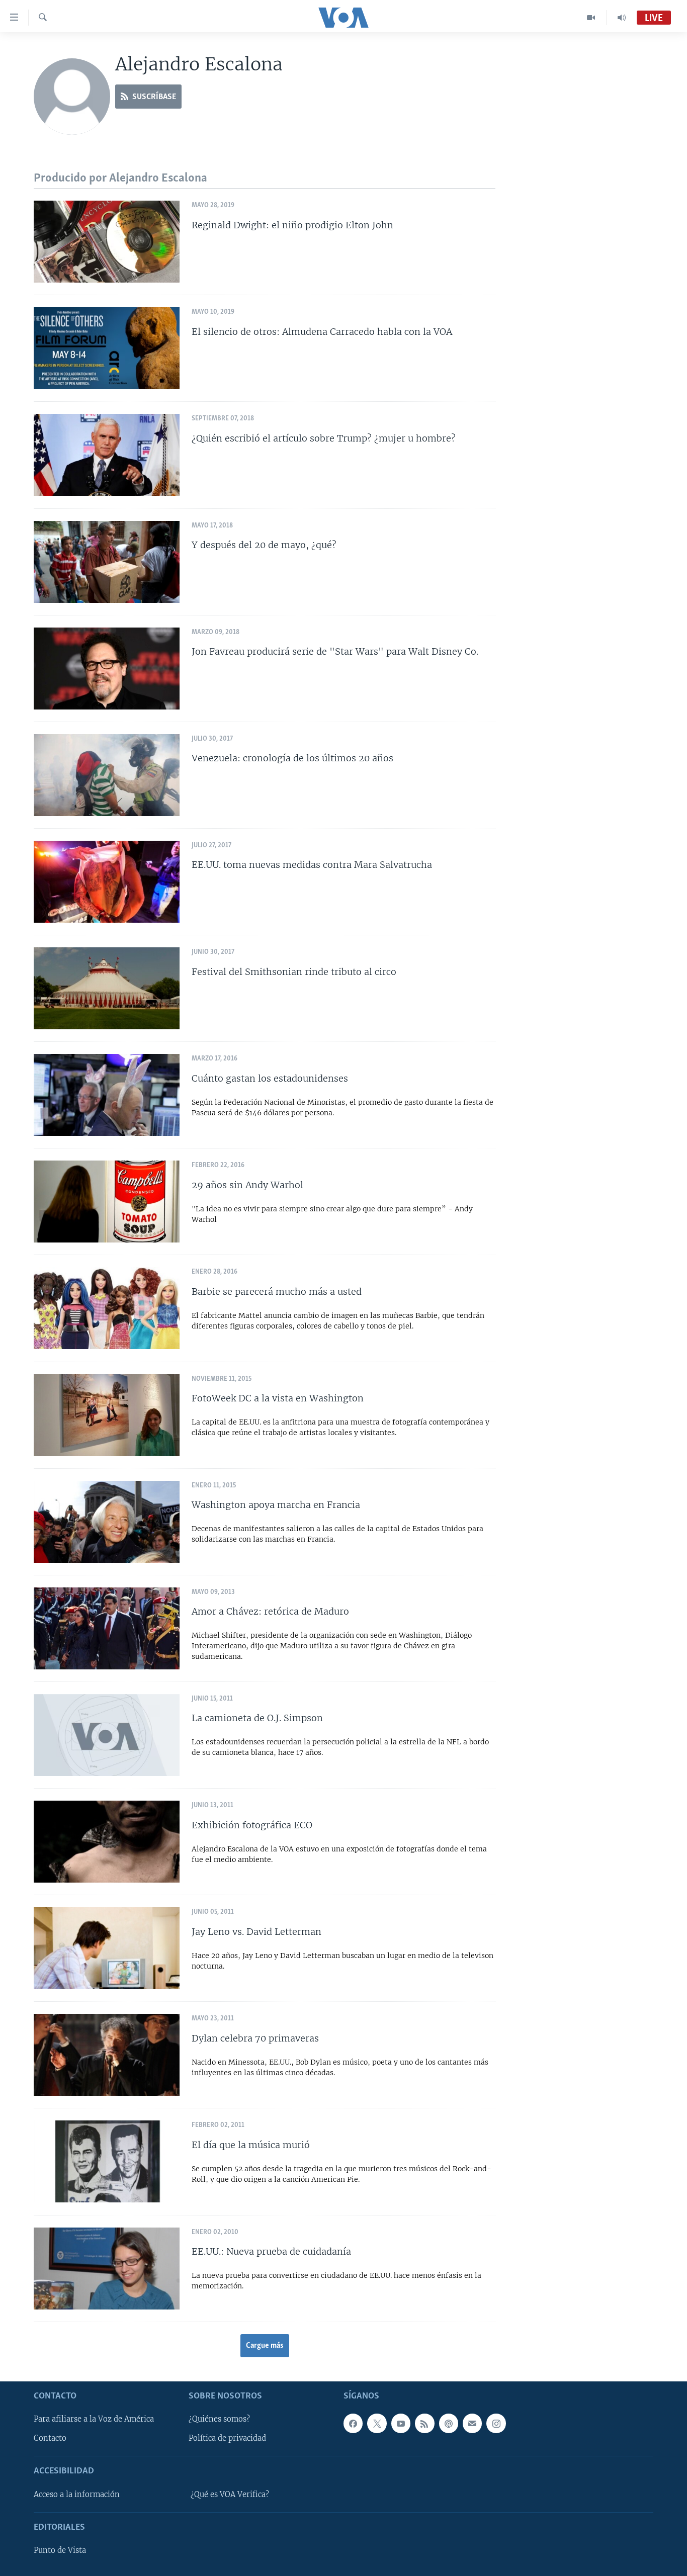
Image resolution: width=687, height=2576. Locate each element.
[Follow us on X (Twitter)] (377, 2423)
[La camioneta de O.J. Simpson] (107, 1735)
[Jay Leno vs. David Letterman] (107, 1948)
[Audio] (622, 18)
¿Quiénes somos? (219, 2419)
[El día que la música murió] (107, 2161)
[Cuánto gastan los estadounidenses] (107, 1095)
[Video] (591, 18)
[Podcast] (449, 2423)
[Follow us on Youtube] (401, 2423)
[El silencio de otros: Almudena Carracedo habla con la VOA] (107, 348)
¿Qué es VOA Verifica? (230, 2495)
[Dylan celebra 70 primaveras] (107, 2055)
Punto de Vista (60, 2550)
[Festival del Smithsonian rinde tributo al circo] (107, 988)
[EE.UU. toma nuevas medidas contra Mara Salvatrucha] (107, 882)
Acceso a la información (77, 2495)
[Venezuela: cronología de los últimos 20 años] (107, 775)
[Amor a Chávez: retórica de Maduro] (107, 1628)
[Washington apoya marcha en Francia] (107, 1522)
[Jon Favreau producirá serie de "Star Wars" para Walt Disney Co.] (107, 669)
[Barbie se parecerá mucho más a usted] (107, 1308)
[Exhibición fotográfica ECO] (107, 1842)
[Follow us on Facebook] (353, 2423)
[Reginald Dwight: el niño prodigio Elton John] (107, 242)
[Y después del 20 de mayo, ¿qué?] (107, 562)
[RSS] (424, 2423)
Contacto (50, 2438)
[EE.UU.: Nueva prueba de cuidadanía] (107, 2269)
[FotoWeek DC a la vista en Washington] (107, 1415)
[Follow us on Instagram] (496, 2423)
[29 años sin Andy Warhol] (107, 1202)
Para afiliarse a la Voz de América (94, 2419)
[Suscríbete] (472, 2423)
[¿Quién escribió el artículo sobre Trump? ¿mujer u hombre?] (107, 455)
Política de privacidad (227, 2438)
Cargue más (265, 2346)
